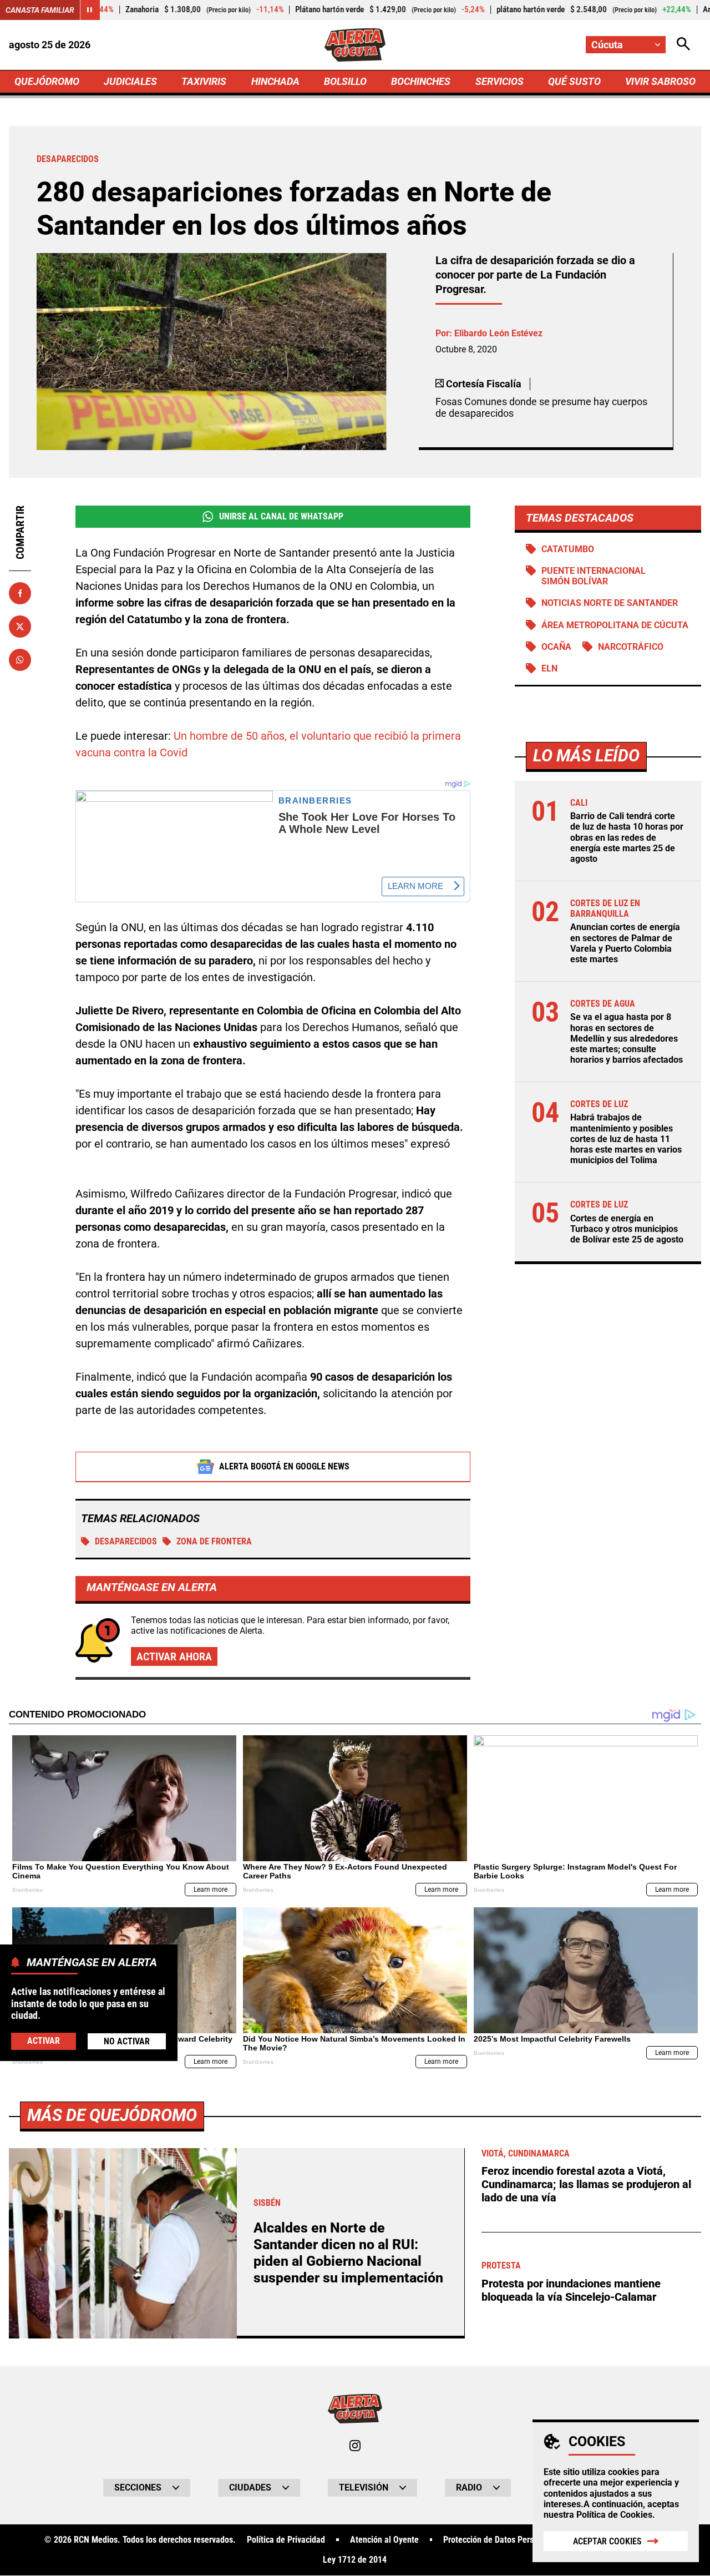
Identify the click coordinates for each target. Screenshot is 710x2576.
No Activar (127, 2041)
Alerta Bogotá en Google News (284, 1466)
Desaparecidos (126, 1541)
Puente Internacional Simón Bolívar (594, 576)
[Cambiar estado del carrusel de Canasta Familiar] (90, 10)
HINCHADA (275, 81)
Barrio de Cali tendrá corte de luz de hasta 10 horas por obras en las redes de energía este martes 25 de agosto (627, 837)
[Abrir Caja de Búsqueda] (683, 45)
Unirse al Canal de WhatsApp (281, 516)
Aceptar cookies (607, 2541)
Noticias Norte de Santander (610, 603)
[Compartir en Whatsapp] (20, 660)
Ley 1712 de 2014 (355, 2560)
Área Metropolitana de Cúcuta (615, 625)
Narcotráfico (631, 647)
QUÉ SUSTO (574, 81)
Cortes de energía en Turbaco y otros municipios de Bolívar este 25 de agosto (627, 1229)
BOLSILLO (345, 81)
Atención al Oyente (384, 2540)
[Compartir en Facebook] (20, 593)
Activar (44, 2041)
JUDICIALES (130, 81)
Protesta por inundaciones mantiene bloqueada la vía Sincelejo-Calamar (571, 2290)
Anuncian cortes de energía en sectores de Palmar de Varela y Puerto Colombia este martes (625, 943)
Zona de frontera (214, 1541)
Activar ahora (174, 1656)
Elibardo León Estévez (498, 333)
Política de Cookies (614, 2515)
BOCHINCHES (421, 81)
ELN (549, 668)
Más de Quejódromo (112, 2115)
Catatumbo (568, 549)
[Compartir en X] (20, 627)
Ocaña (556, 647)
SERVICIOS (499, 81)
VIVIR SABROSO (660, 81)
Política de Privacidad (286, 2540)
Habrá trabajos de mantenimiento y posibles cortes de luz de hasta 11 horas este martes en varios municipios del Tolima (626, 1139)
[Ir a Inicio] (355, 45)
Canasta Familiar (40, 10)
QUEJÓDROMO (47, 81)
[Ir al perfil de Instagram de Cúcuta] (355, 2446)
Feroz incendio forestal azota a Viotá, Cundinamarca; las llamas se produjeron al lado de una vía (586, 2184)
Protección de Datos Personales (500, 2540)
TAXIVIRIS (204, 81)
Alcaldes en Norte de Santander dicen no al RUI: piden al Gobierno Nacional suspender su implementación (348, 2253)
